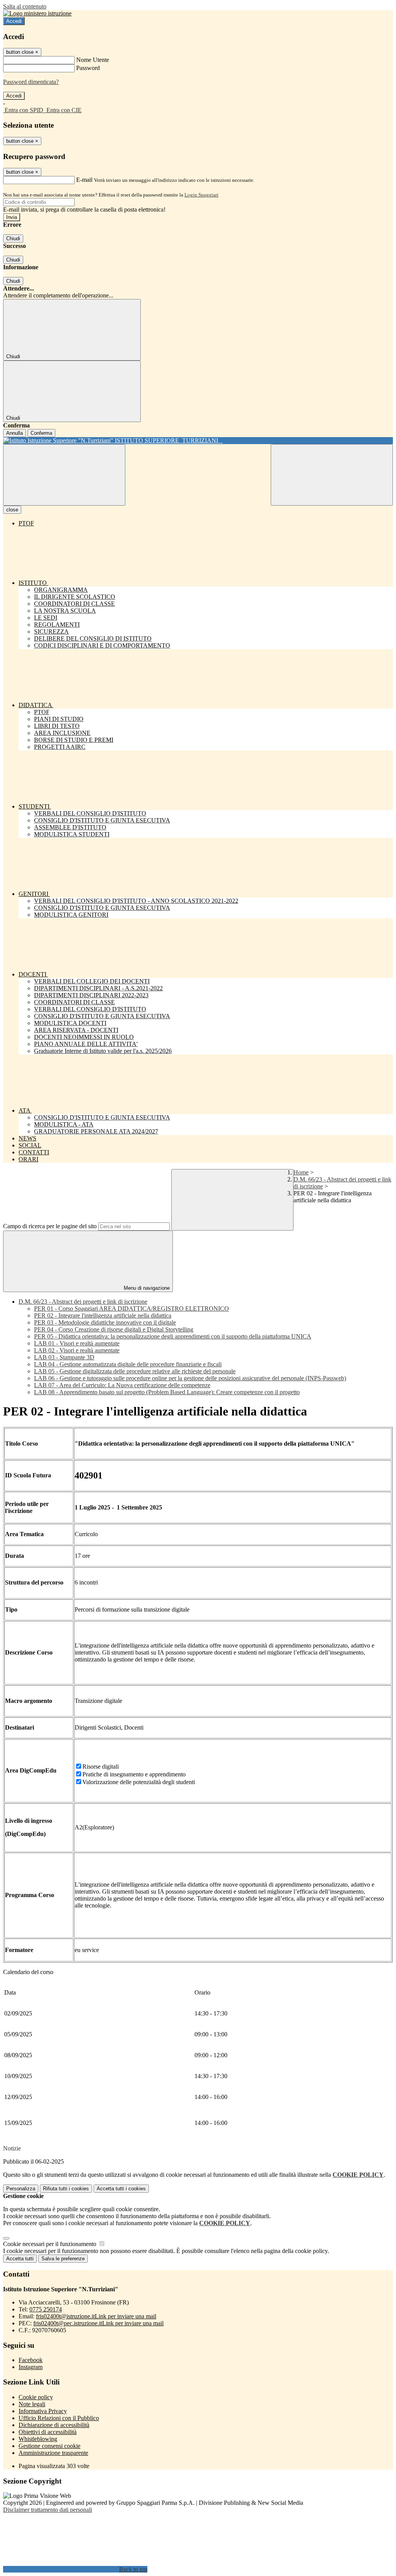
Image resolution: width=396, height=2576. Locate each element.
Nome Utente (93, 60)
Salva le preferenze (63, 2259)
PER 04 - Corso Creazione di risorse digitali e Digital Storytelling (114, 1329)
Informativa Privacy (43, 2411)
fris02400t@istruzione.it (96, 2316)
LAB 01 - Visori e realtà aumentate (77, 1343)
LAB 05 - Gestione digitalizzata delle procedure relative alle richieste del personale (135, 1371)
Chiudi (13, 238)
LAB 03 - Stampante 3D (64, 1357)
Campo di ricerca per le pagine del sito (50, 1226)
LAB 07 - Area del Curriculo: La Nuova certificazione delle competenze (122, 1385)
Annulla (15, 433)
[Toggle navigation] (64, 475)
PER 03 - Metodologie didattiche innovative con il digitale (105, 1322)
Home (301, 1172)
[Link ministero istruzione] (37, 13)
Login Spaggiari (201, 195)
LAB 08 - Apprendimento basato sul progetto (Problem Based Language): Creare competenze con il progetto (167, 1392)
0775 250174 (46, 2309)
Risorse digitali (101, 1767)
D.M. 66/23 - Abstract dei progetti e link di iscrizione (83, 1302)
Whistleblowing (38, 2439)
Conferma (41, 433)
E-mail (84, 180)
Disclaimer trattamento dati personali (48, 2510)
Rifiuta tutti (66, 2189)
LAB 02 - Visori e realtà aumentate (77, 1350)
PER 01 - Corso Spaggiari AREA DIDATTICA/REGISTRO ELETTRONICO (131, 1309)
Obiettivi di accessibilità (48, 2432)
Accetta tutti (121, 2189)
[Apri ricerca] (332, 475)
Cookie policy (36, 2397)
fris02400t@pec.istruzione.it (98, 2323)
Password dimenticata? (31, 82)
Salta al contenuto (25, 6)
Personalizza (21, 2189)
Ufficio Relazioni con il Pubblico (59, 2418)
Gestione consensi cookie (49, 2446)
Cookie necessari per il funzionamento (50, 2244)
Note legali (32, 2404)
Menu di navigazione (146, 1288)
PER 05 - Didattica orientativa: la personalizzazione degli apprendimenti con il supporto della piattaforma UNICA (173, 1336)
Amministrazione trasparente (53, 2453)
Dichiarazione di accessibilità (54, 2425)
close (12, 510)
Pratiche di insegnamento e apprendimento (134, 1774)
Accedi (14, 21)
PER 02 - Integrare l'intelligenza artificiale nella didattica (103, 1315)
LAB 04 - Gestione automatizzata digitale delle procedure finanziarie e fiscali (128, 1364)
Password (88, 68)
